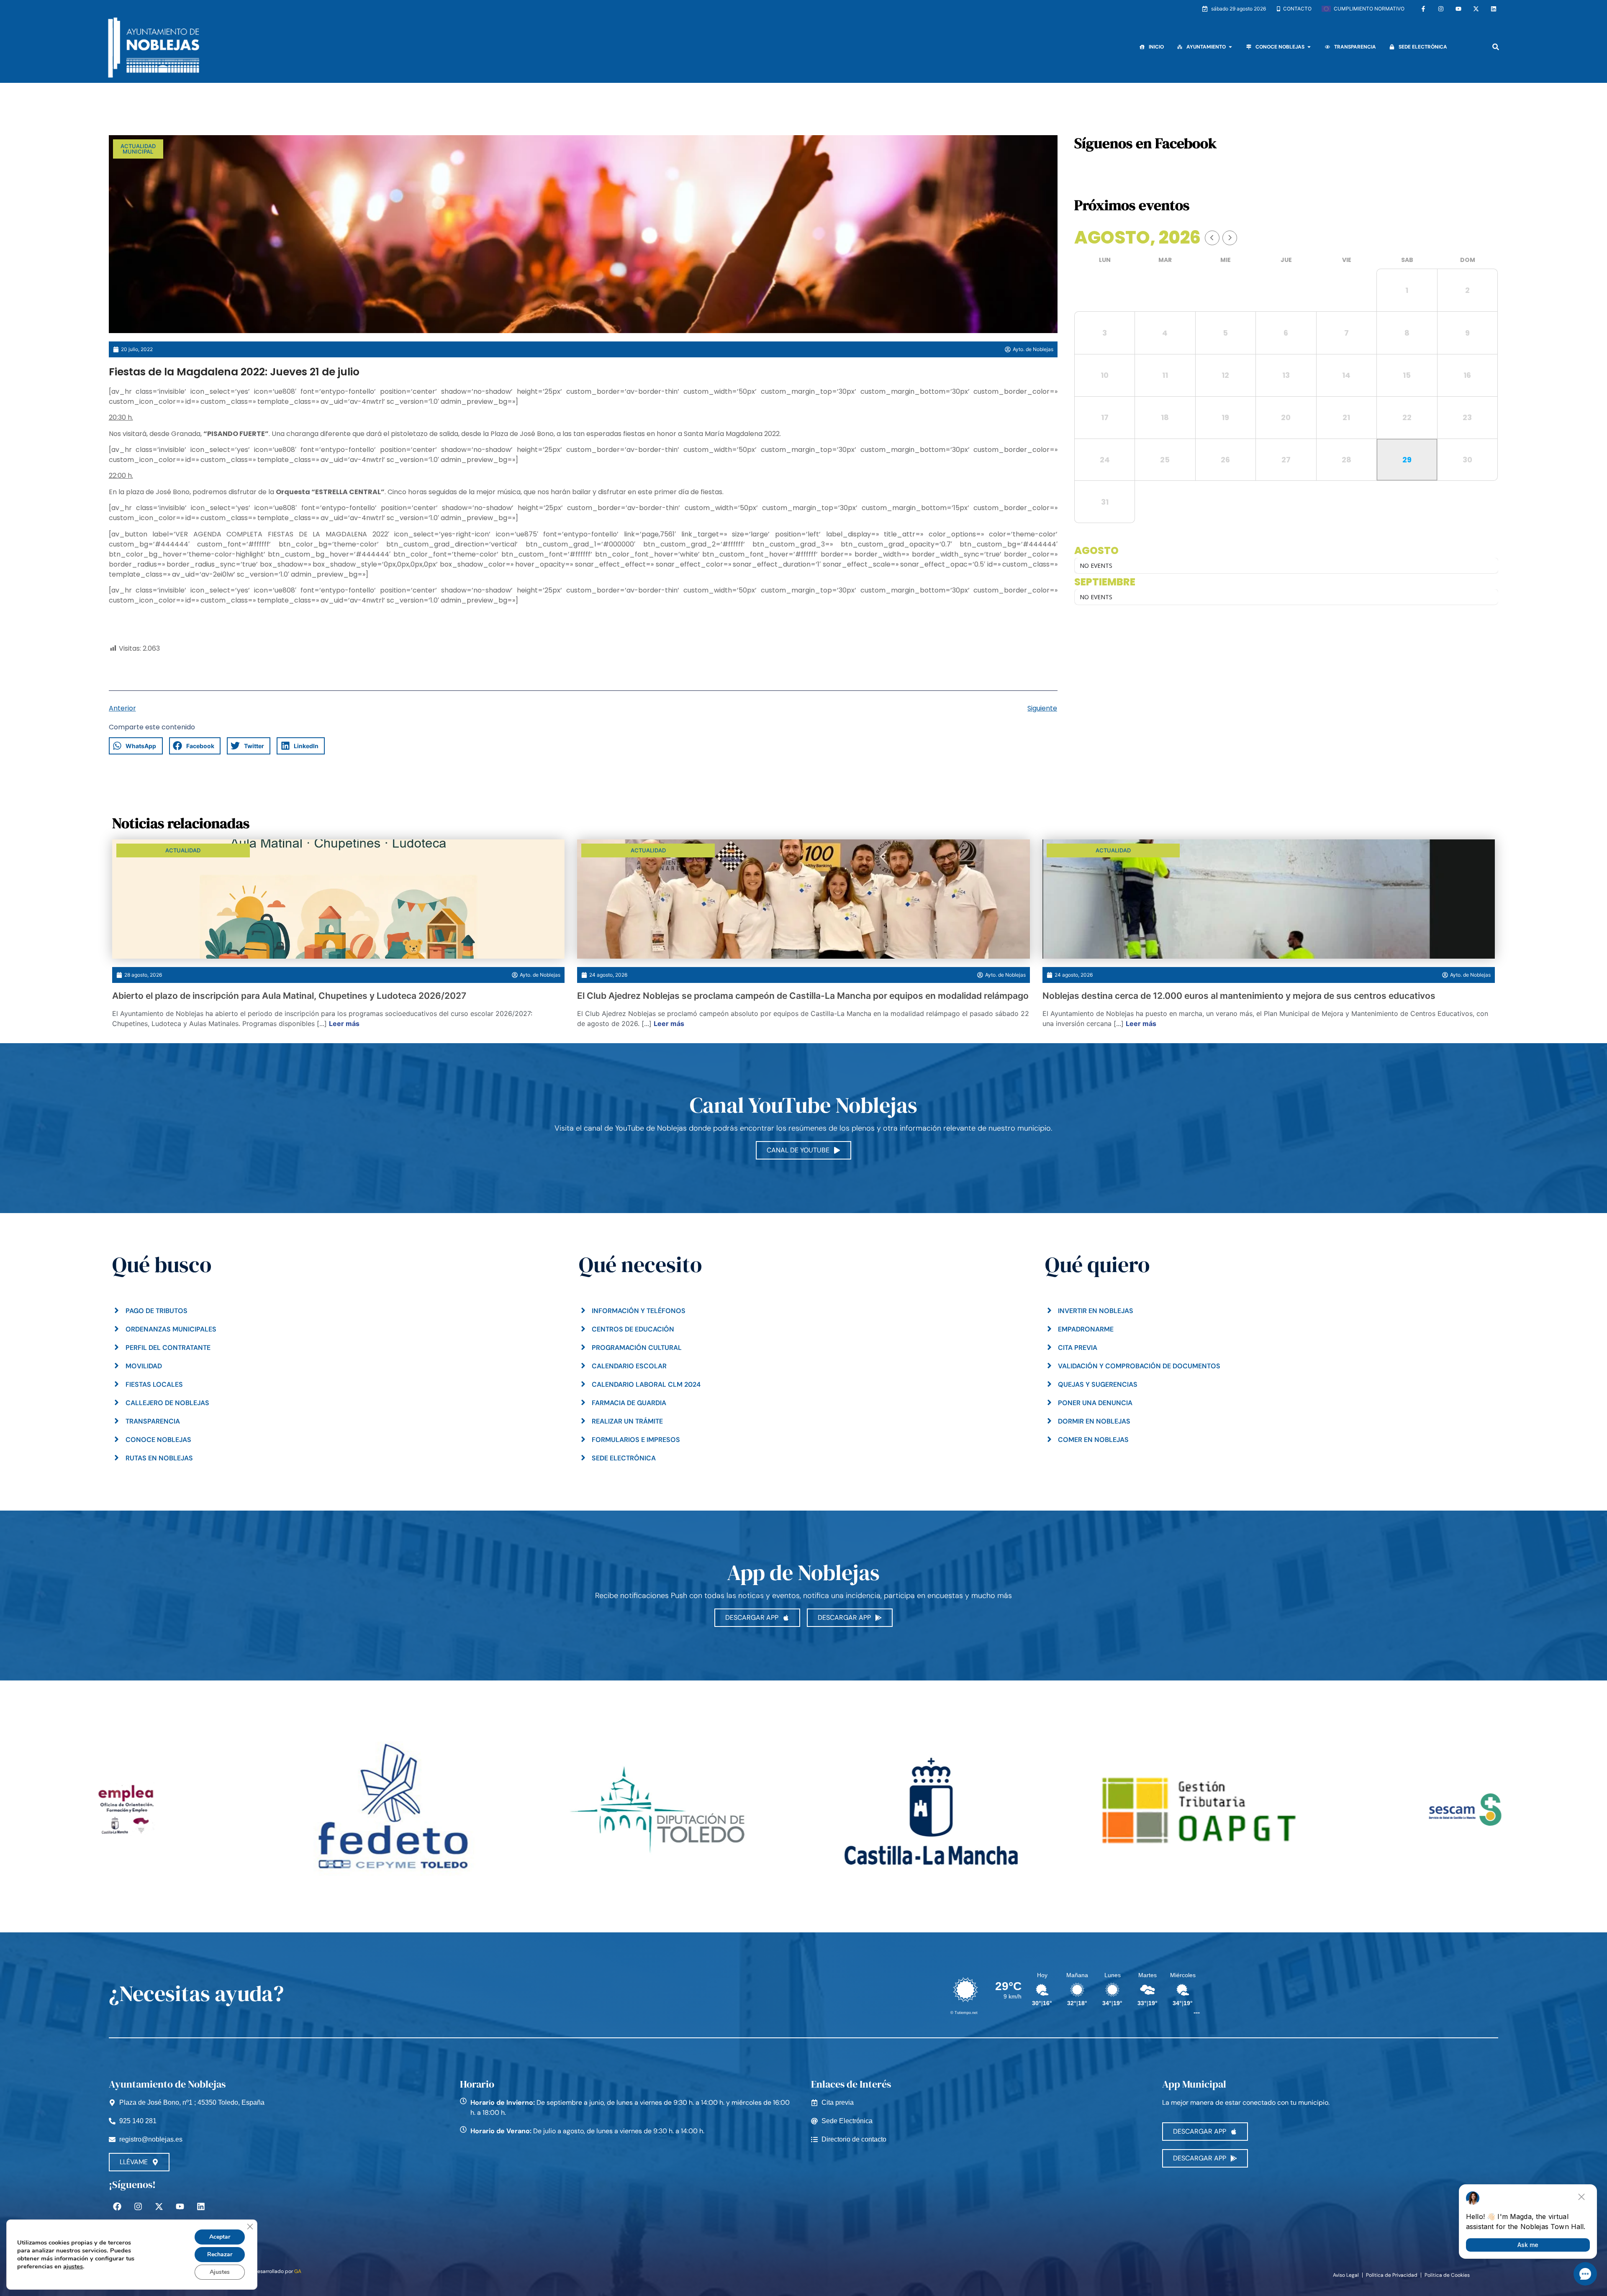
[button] (1495, 47)
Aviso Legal (1346, 2275)
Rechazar (220, 2254)
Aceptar (220, 2237)
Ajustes (220, 2272)
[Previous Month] (1212, 238)
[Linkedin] (1494, 9)
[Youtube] (1458, 9)
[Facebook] (117, 2206)
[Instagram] (1441, 9)
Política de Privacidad (1392, 2275)
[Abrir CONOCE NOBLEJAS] (1309, 47)
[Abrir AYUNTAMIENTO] (1230, 47)
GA (298, 2271)
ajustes (73, 2266)
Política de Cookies (1447, 2275)
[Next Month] (1230, 238)
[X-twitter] (1476, 9)
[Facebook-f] (1423, 9)
